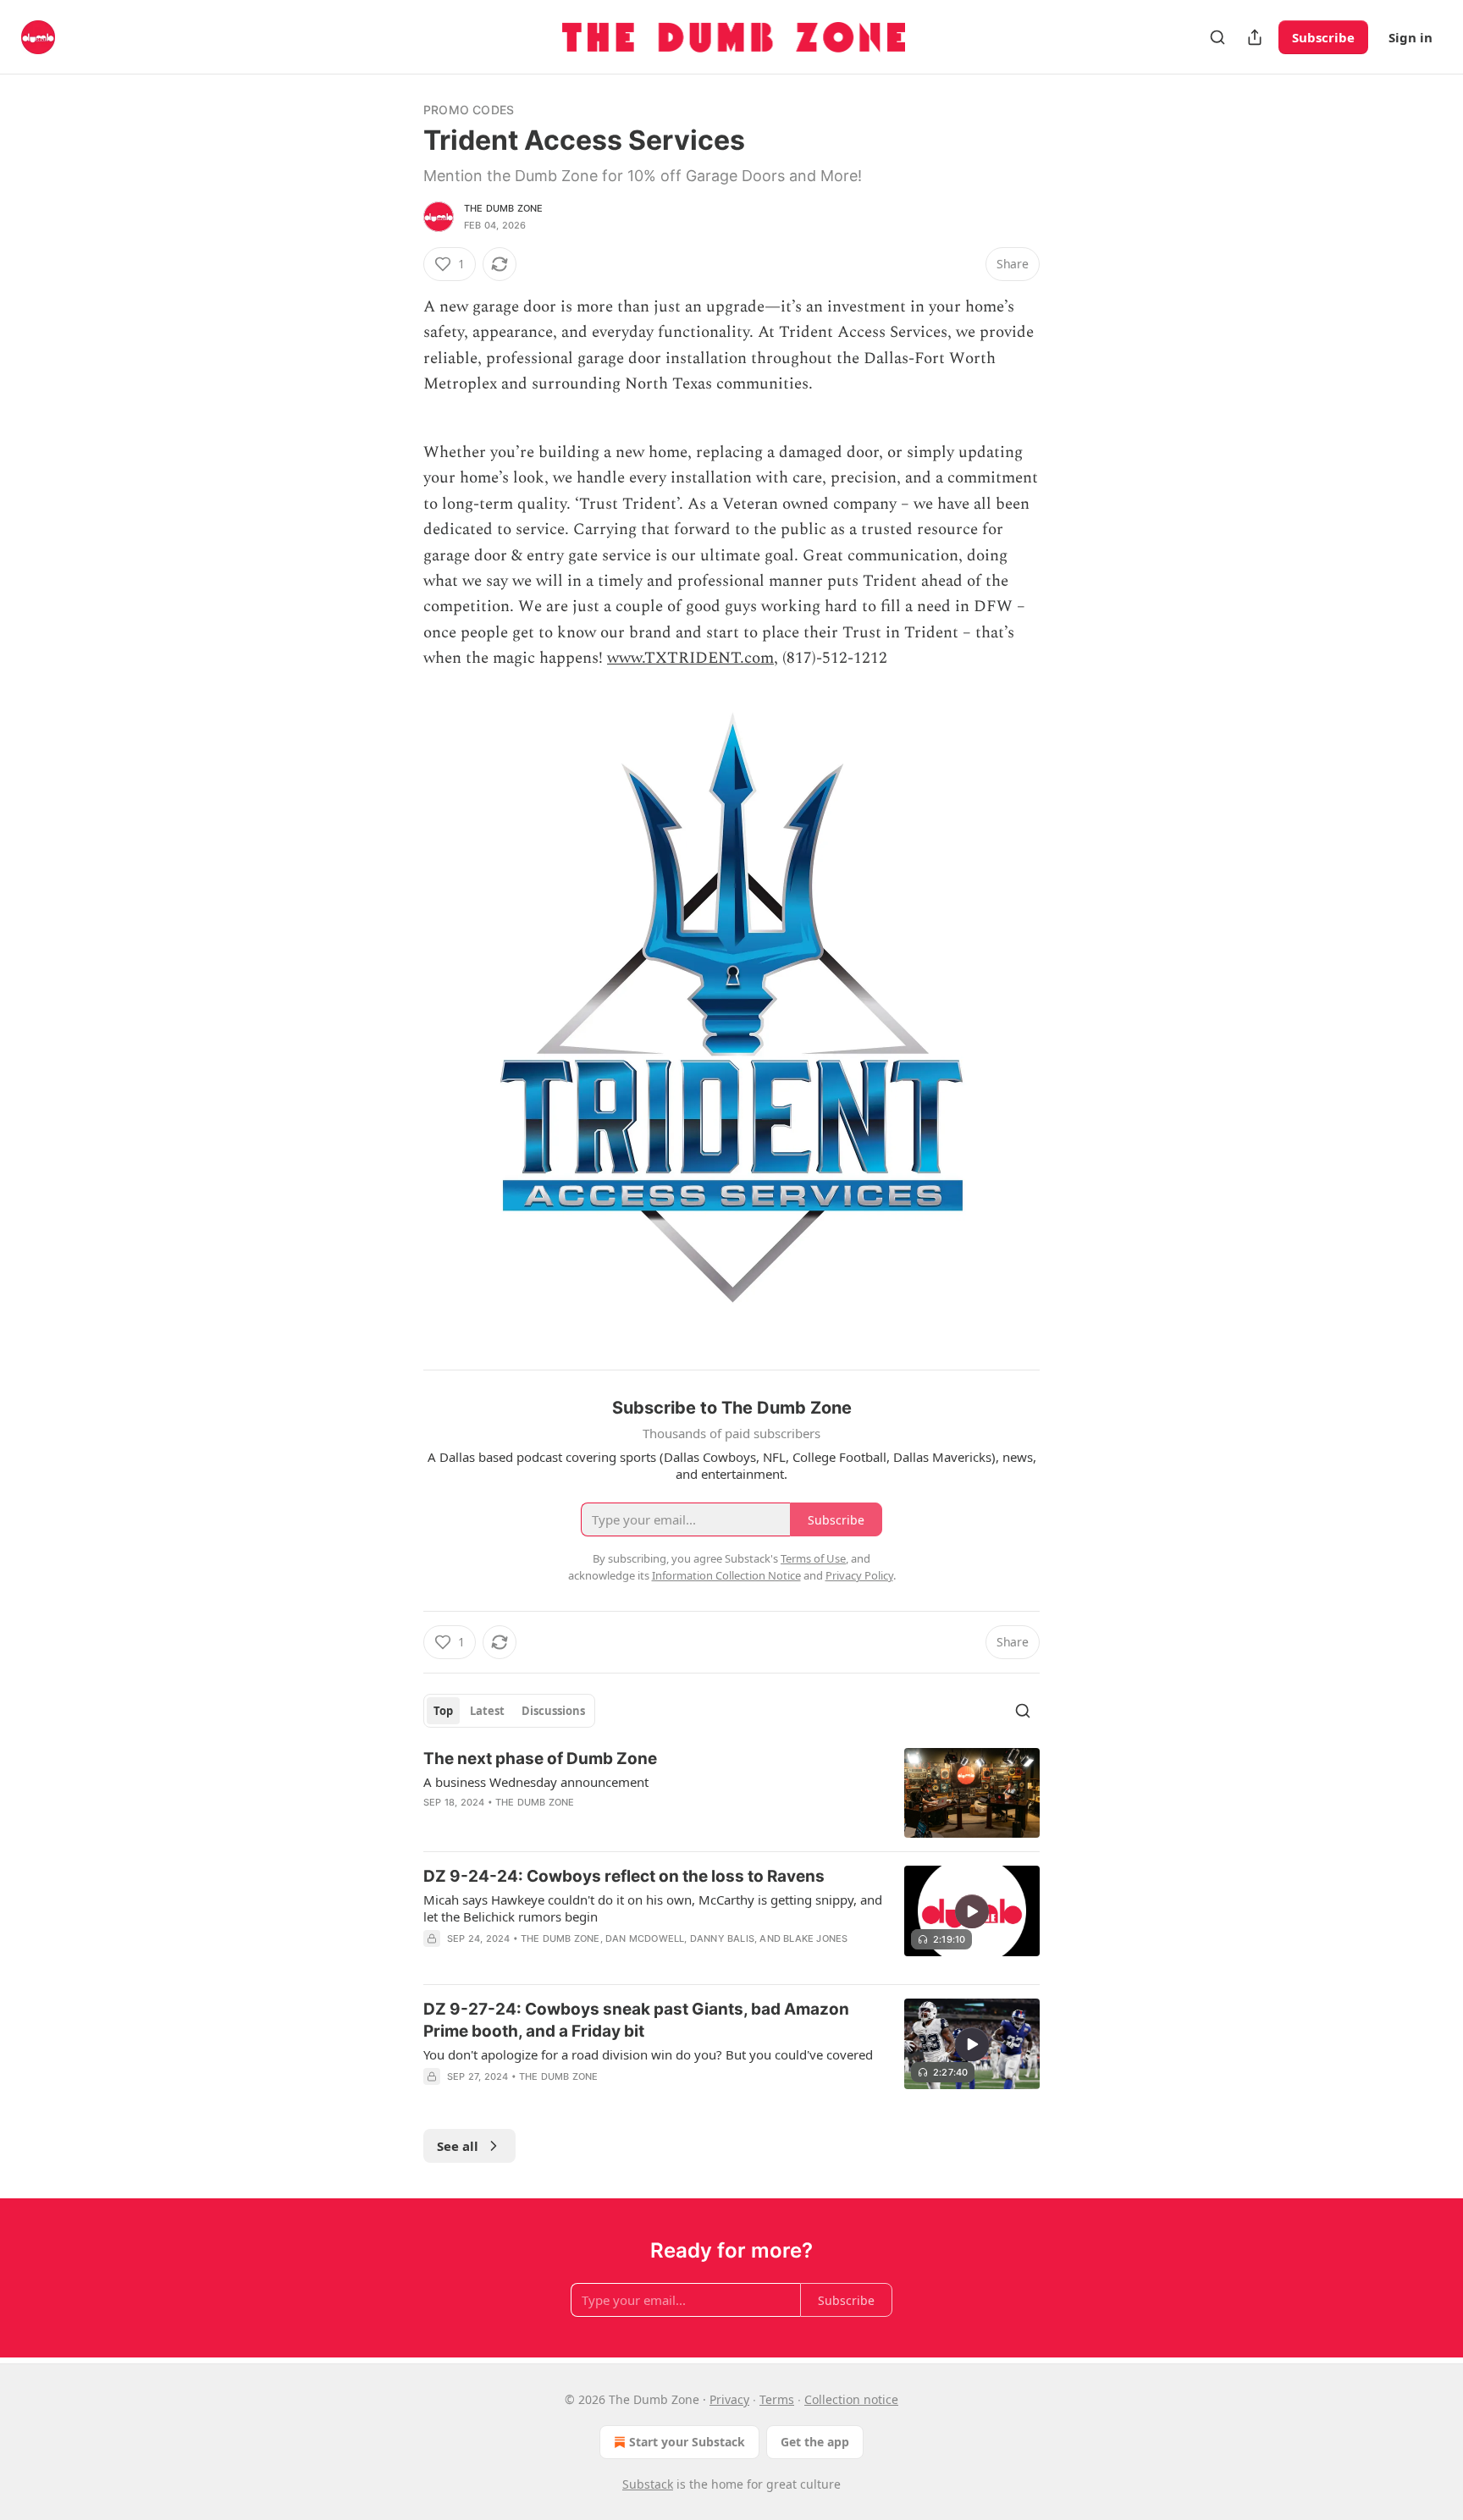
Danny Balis (722, 1938)
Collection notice (851, 2399)
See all (458, 2146)
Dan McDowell (645, 1938)
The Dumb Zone (504, 208)
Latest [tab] (487, 1711)
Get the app (815, 2442)
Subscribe (1323, 37)
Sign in (1411, 37)
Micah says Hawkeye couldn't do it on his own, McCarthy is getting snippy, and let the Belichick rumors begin (653, 1908)
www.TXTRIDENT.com (690, 658)
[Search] (1217, 37)
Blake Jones (815, 1938)
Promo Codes (469, 110)
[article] (731, 1793)
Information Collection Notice (726, 1575)
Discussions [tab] (553, 1711)
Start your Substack (687, 2442)
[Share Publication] (1255, 37)
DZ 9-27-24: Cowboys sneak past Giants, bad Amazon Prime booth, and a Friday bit (636, 2020)
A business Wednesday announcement (536, 1782)
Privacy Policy (859, 1575)
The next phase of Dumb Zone (540, 1759)
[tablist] (509, 1711)
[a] (972, 1911)
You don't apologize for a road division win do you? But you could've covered (648, 2054)
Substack (648, 2484)
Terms (777, 2399)
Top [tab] (443, 1711)
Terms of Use (813, 1558)
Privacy (729, 2399)
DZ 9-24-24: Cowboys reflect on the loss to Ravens (624, 1876)
